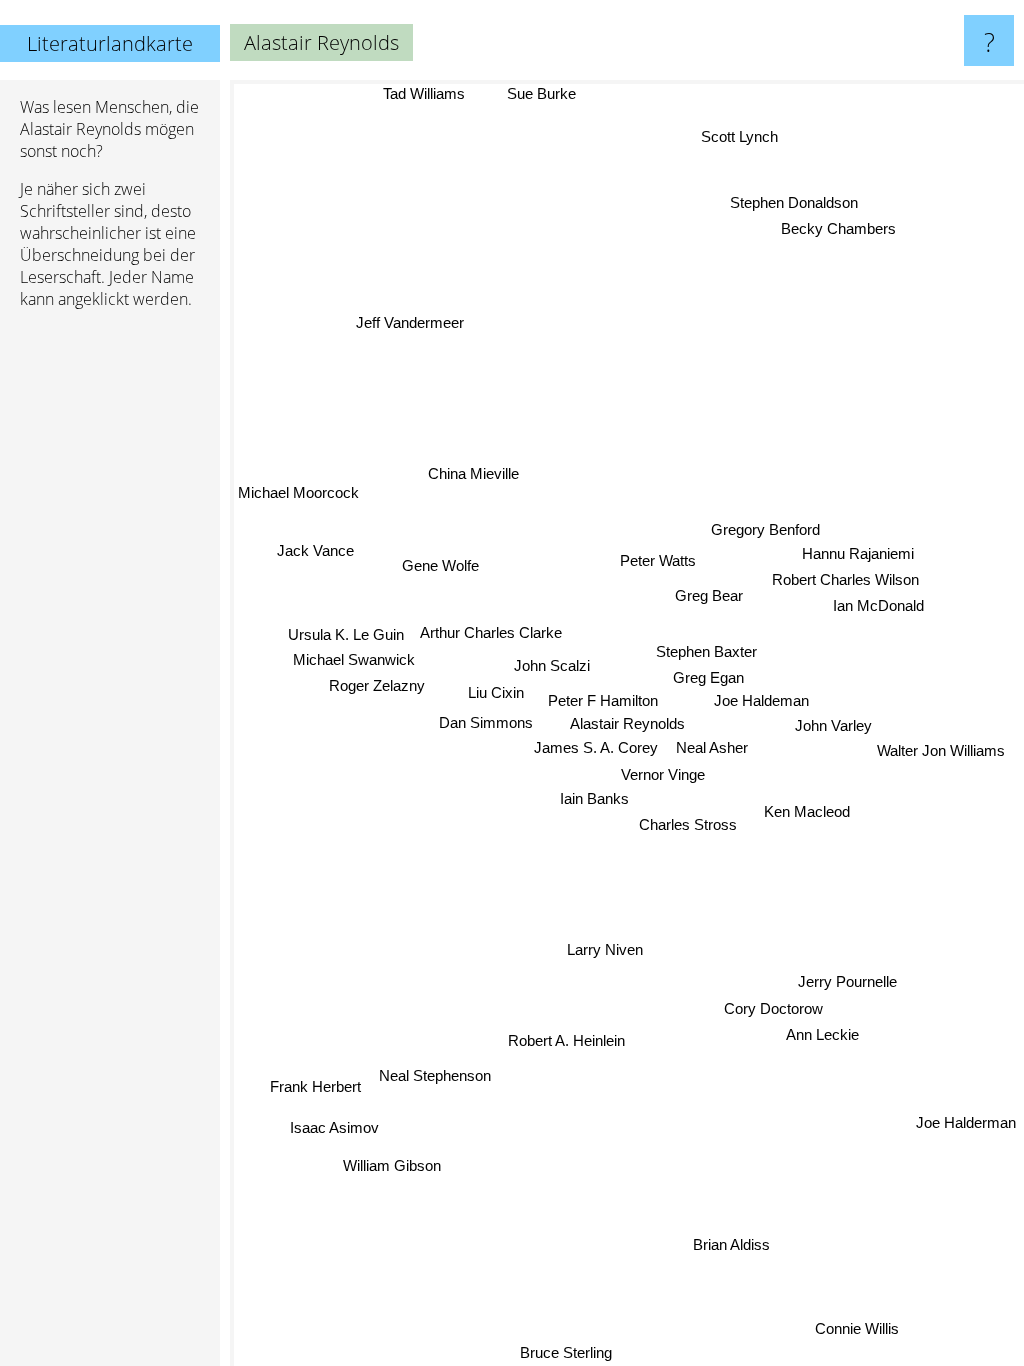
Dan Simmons (486, 722)
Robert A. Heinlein (566, 1040)
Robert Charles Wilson (845, 577)
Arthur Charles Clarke (491, 633)
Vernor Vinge (663, 774)
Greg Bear (708, 594)
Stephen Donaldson (794, 202)
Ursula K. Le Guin (346, 635)
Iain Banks (594, 798)
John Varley (833, 723)
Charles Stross (688, 825)
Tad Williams (424, 93)
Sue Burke (540, 93)
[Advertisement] (110, 631)
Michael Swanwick (354, 661)
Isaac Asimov (335, 1129)
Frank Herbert (315, 1088)
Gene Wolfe (439, 565)
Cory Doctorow (773, 1006)
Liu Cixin (496, 693)
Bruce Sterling (568, 1352)
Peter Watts (657, 559)
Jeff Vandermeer (409, 324)
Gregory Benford (764, 527)
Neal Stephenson (436, 1077)
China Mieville (473, 474)
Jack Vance (314, 551)
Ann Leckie (825, 1032)
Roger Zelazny (377, 686)
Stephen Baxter (705, 649)
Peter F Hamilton (603, 701)
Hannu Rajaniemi (857, 551)
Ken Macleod (807, 810)
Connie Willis (858, 1326)
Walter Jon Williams (941, 749)
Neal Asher (712, 747)
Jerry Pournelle (847, 979)
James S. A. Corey (596, 748)
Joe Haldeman (761, 699)
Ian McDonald (878, 604)
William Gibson (393, 1167)
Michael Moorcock (298, 493)
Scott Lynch (740, 137)
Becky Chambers (838, 228)
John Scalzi (552, 666)
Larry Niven (604, 949)
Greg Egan (707, 675)
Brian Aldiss (732, 1243)
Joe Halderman (966, 1122)
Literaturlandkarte (110, 43)
